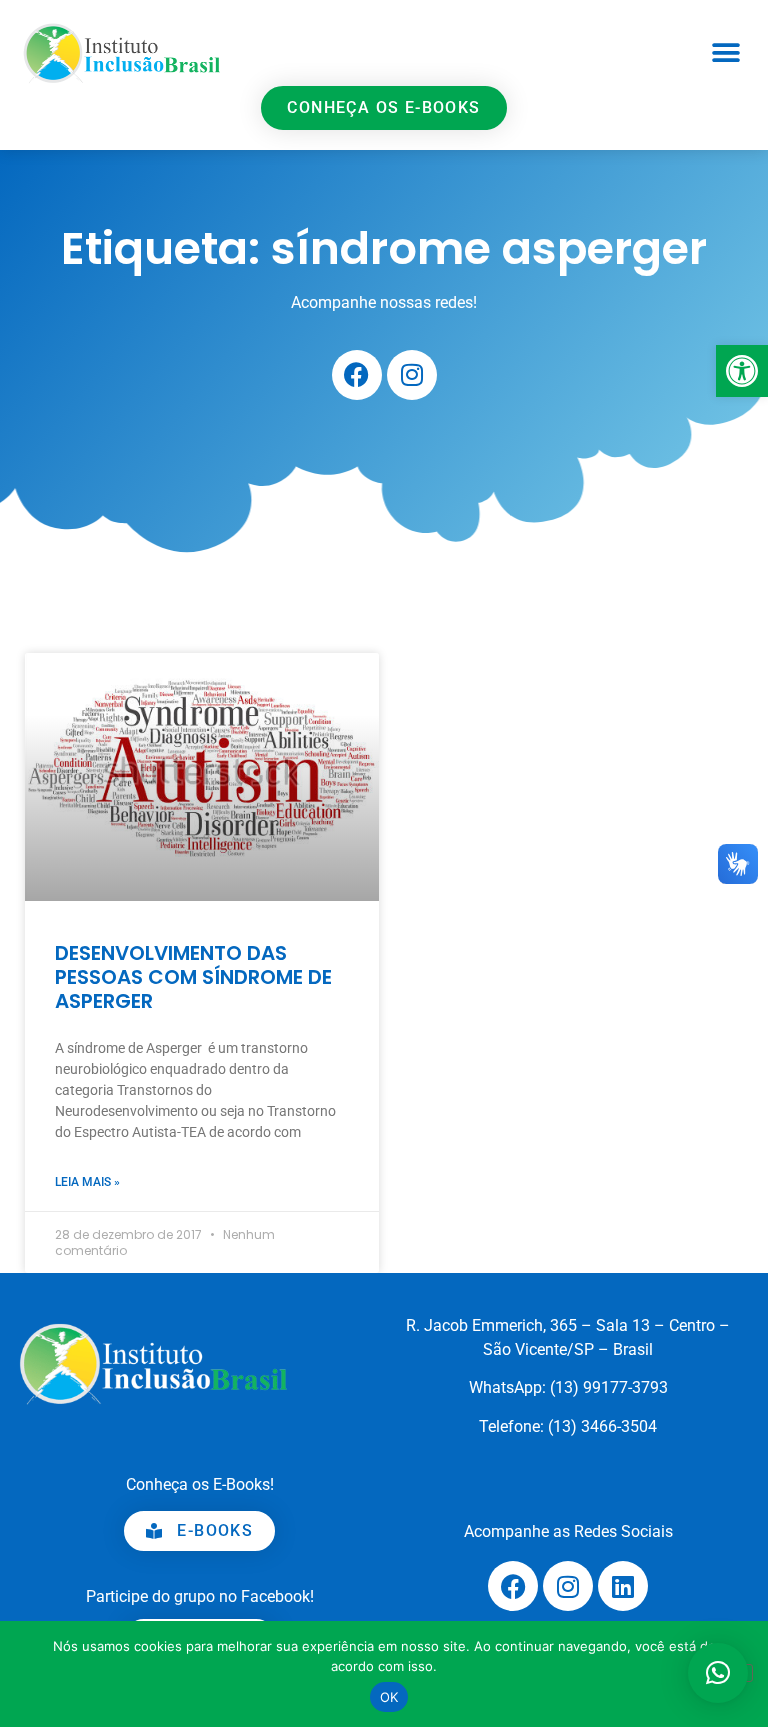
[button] (725, 52)
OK (389, 1697)
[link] (742, 371)
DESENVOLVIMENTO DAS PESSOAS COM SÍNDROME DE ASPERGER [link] (193, 977)
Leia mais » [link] (87, 1182)
